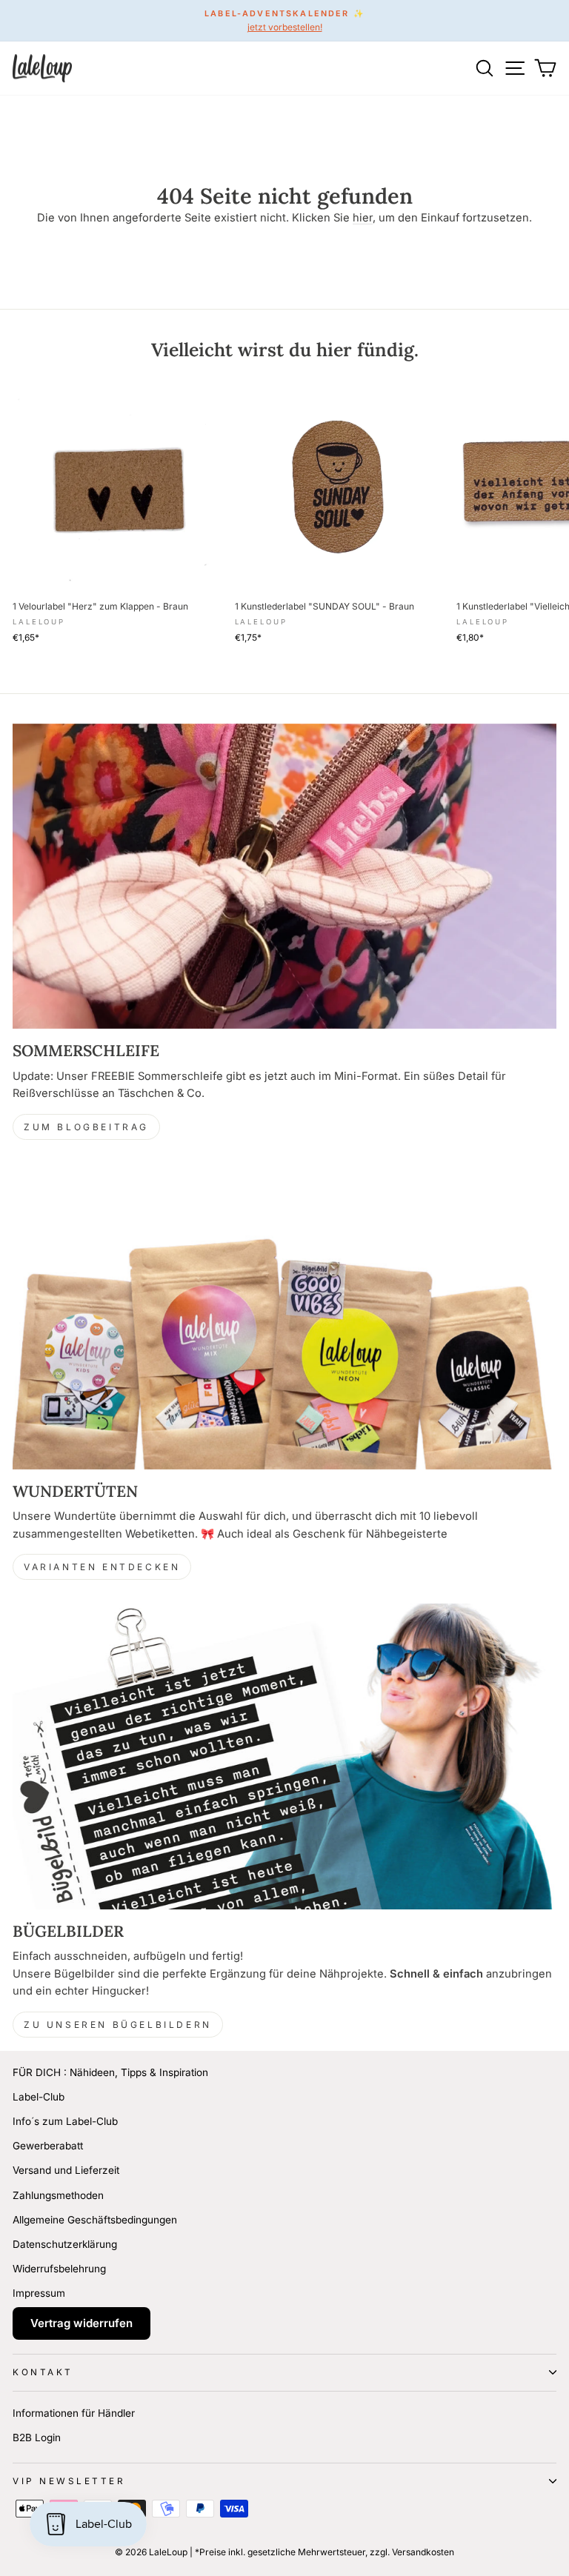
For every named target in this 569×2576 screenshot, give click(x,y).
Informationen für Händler (74, 2413)
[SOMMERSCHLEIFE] (284, 877)
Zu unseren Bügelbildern (118, 2025)
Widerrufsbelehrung (59, 2269)
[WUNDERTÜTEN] (284, 1317)
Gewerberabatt (48, 2146)
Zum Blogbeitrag (86, 1127)
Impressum (39, 2293)
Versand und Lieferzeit (66, 2170)
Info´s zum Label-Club (65, 2121)
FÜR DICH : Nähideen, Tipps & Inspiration (110, 2072)
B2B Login (37, 2437)
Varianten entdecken (102, 1567)
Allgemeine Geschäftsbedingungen (95, 2220)
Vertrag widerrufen (81, 2323)
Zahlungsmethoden (58, 2195)
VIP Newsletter (69, 2481)
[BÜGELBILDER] (284, 1756)
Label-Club (39, 2097)
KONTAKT (43, 2372)
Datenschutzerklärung (65, 2244)
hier (363, 218)
